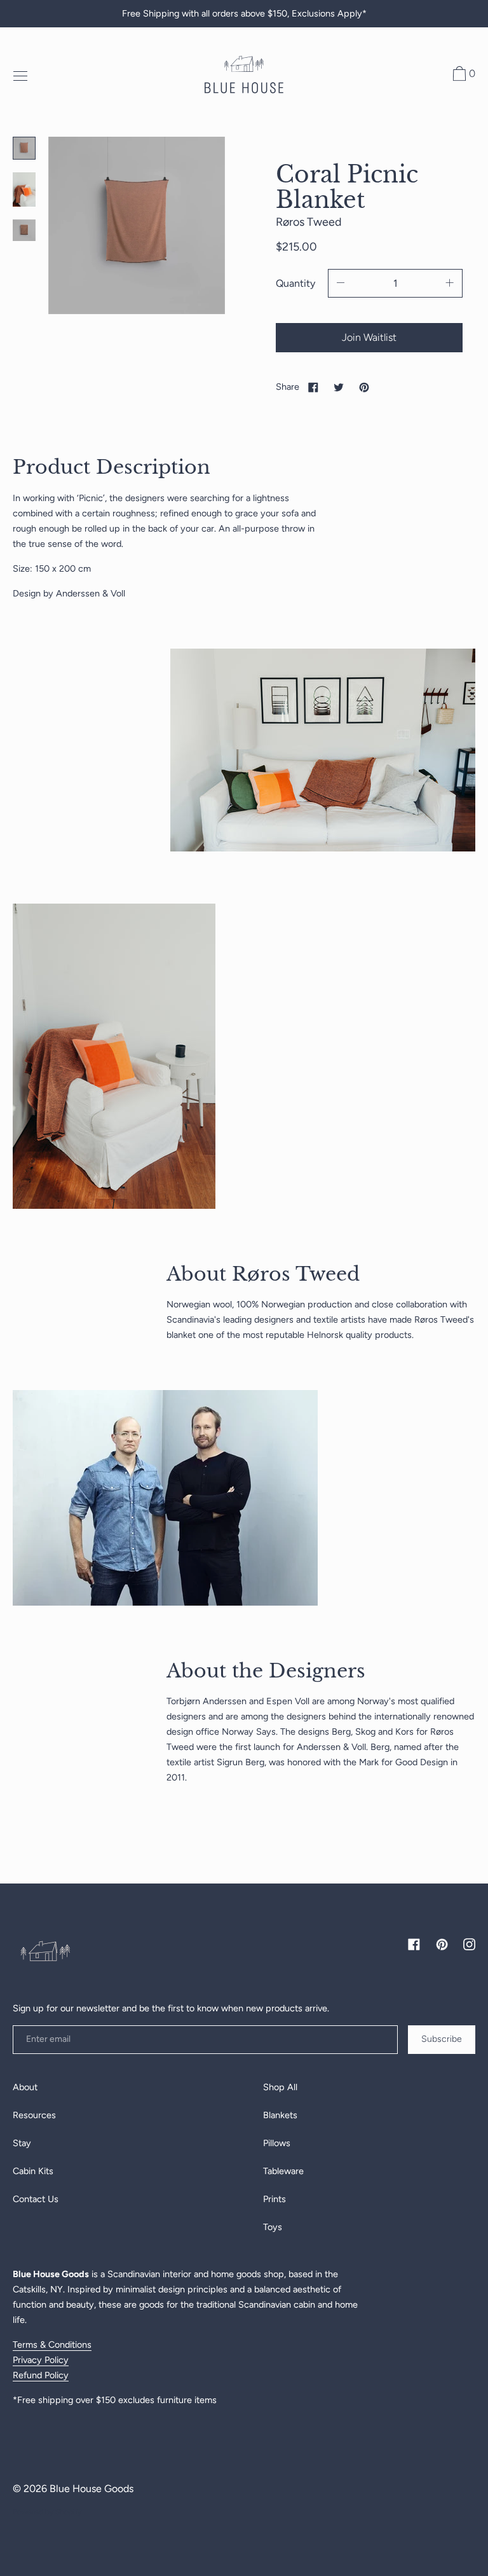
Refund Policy (41, 2375)
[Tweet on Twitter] (339, 387)
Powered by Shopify (47, 2512)
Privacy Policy (41, 2360)
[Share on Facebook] (313, 387)
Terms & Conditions (52, 2345)
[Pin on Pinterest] (364, 387)
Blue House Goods (91, 2489)
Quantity (295, 283)
